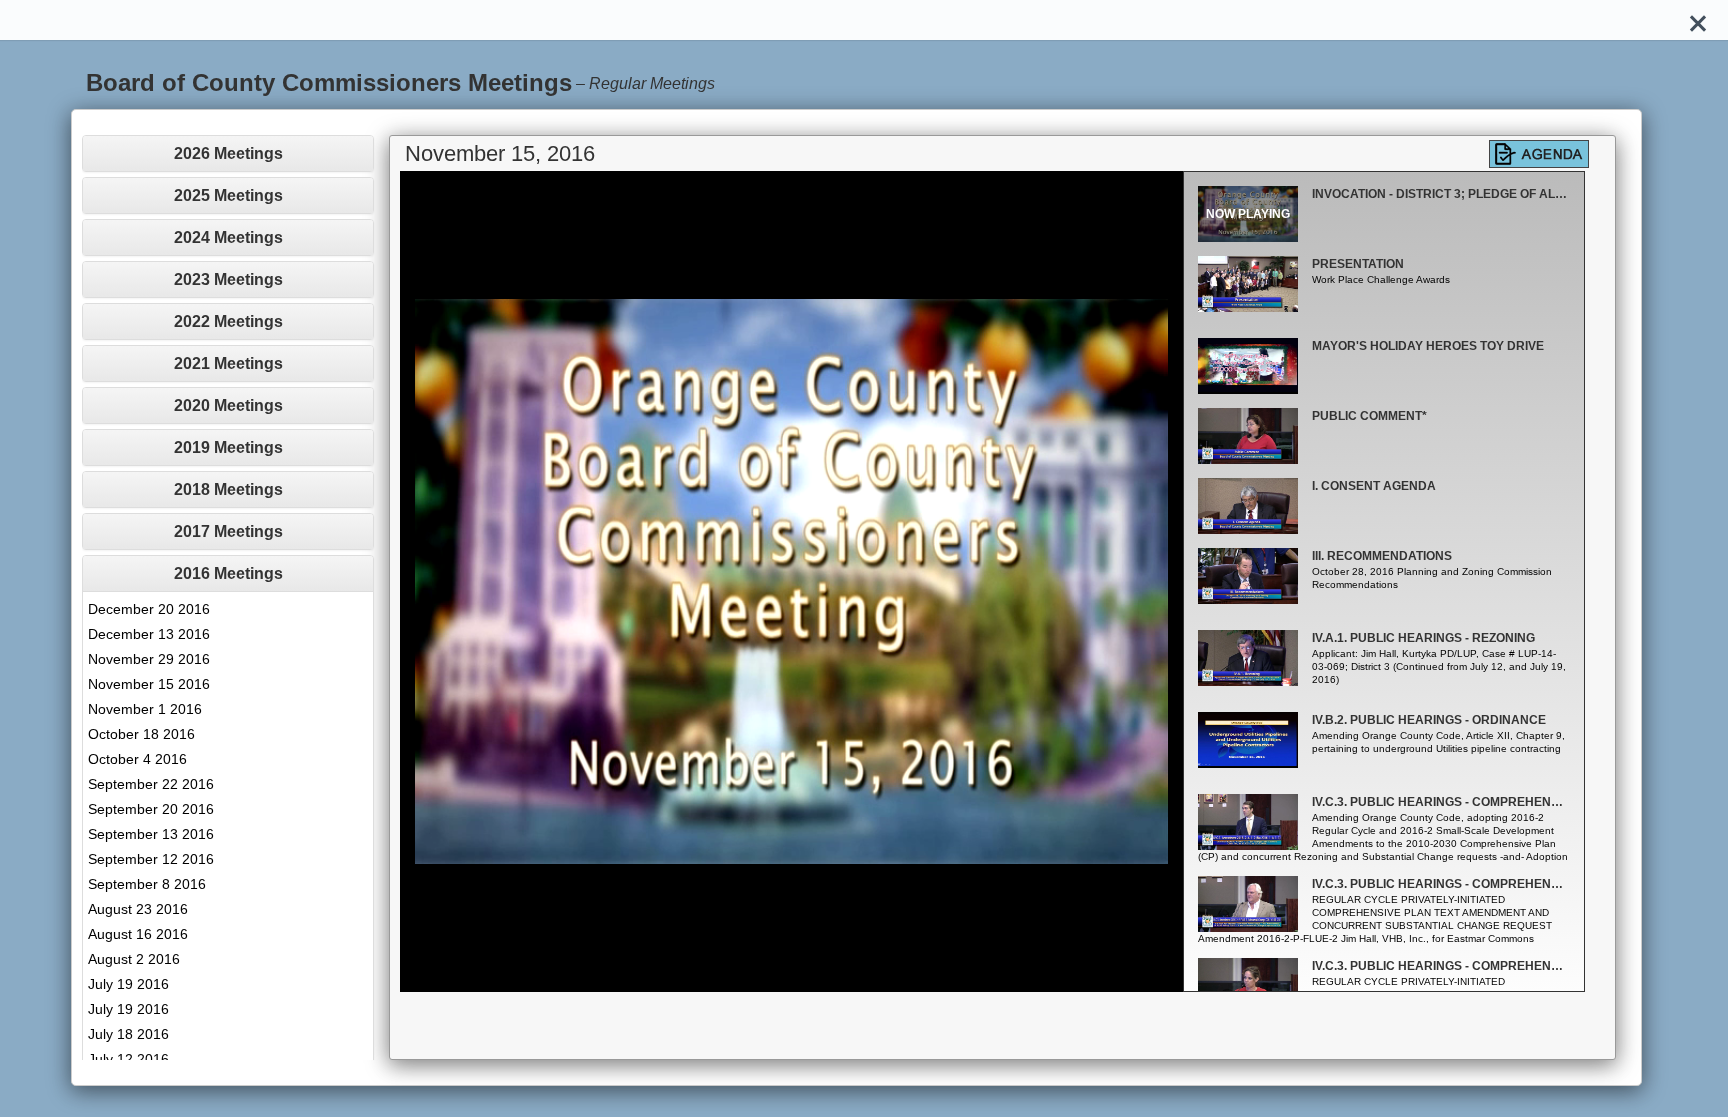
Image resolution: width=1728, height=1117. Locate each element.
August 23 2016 (138, 909)
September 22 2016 (151, 784)
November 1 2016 (145, 709)
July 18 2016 (128, 1034)
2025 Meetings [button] (228, 195)
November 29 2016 (149, 659)
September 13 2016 (151, 834)
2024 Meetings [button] (228, 237)
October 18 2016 (141, 734)
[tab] (228, 153)
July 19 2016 (128, 984)
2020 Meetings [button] (228, 405)
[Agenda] (1539, 154)
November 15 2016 (149, 684)
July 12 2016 (128, 1059)
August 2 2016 (134, 959)
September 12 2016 (151, 859)
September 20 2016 (151, 809)
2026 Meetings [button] (228, 153)
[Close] (1698, 20)
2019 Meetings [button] (228, 447)
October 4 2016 (137, 759)
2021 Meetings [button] (228, 363)
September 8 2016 (147, 884)
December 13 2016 (149, 634)
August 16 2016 (138, 934)
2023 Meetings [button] (228, 279)
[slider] (769, 977)
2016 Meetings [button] (228, 573)
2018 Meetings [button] (228, 489)
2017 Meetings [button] (228, 531)
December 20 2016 (149, 609)
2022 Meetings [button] (228, 321)
